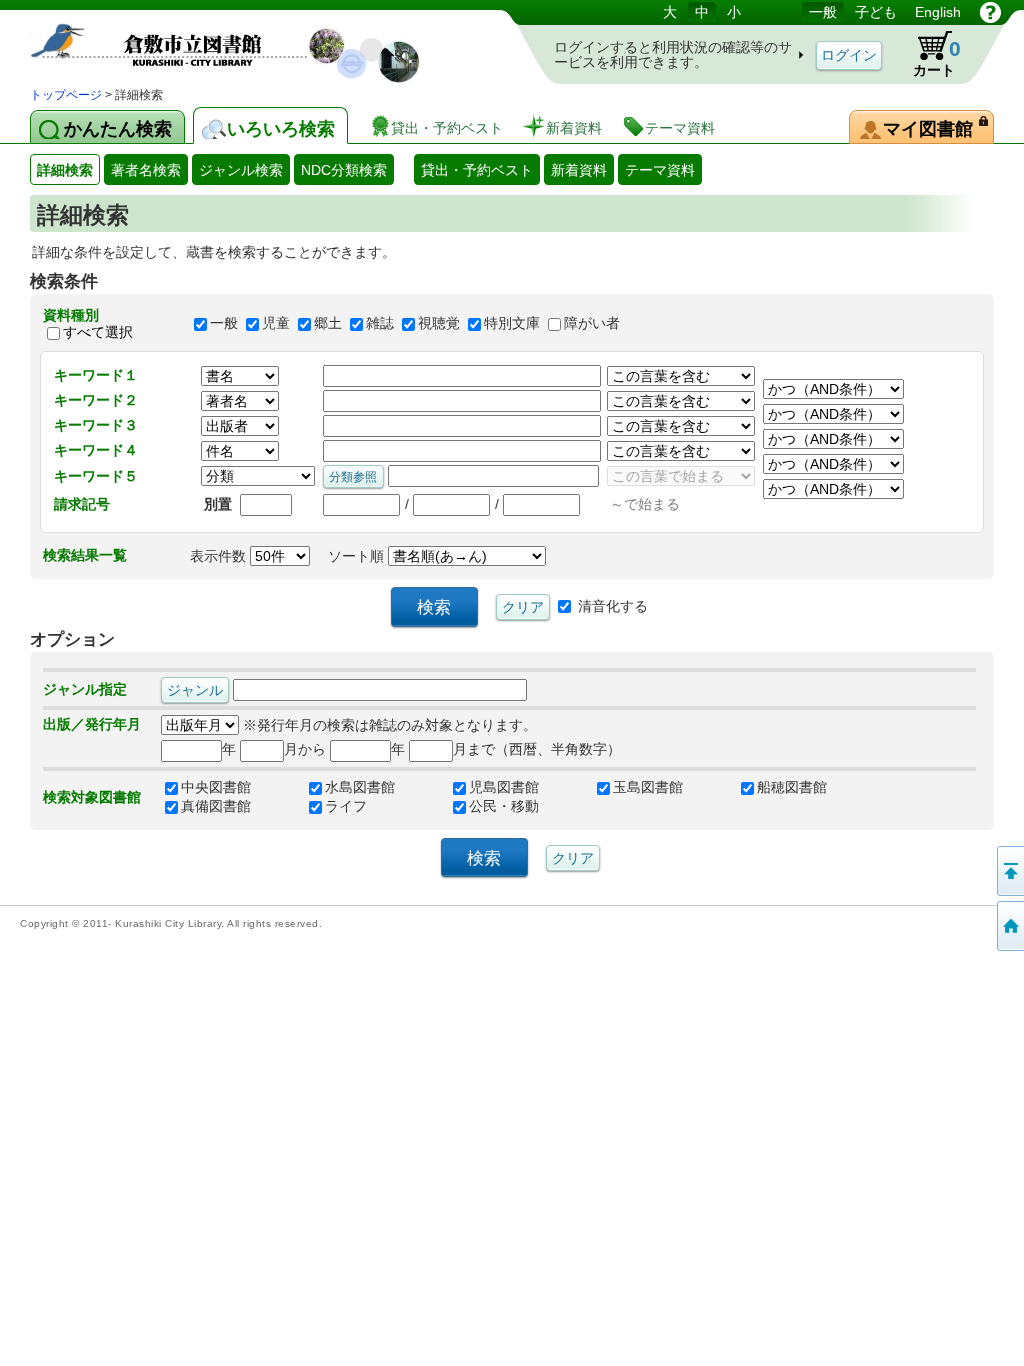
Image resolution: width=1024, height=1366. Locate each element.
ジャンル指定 (85, 689)
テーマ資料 (660, 170)
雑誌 (380, 324)
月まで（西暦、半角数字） (537, 749)
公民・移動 (504, 806)
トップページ (66, 95)
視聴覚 (439, 324)
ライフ (346, 806)
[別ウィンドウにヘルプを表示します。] (990, 12)
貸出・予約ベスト (477, 170)
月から (305, 749)
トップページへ (1009, 926)
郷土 (328, 324)
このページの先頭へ (1009, 871)
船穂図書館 (792, 787)
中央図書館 (216, 787)
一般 (224, 324)
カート (937, 57)
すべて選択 (98, 332)
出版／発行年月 (92, 724)
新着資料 (579, 170)
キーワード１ (96, 375)
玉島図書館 (648, 787)
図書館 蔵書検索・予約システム (240, 42)
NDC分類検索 (344, 170)
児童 (276, 324)
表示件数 (220, 556)
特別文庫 (512, 324)
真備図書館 (216, 806)
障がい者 (592, 324)
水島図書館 (360, 787)
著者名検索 (146, 170)
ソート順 (358, 556)
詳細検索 (65, 170)
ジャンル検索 (241, 170)
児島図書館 (504, 787)
